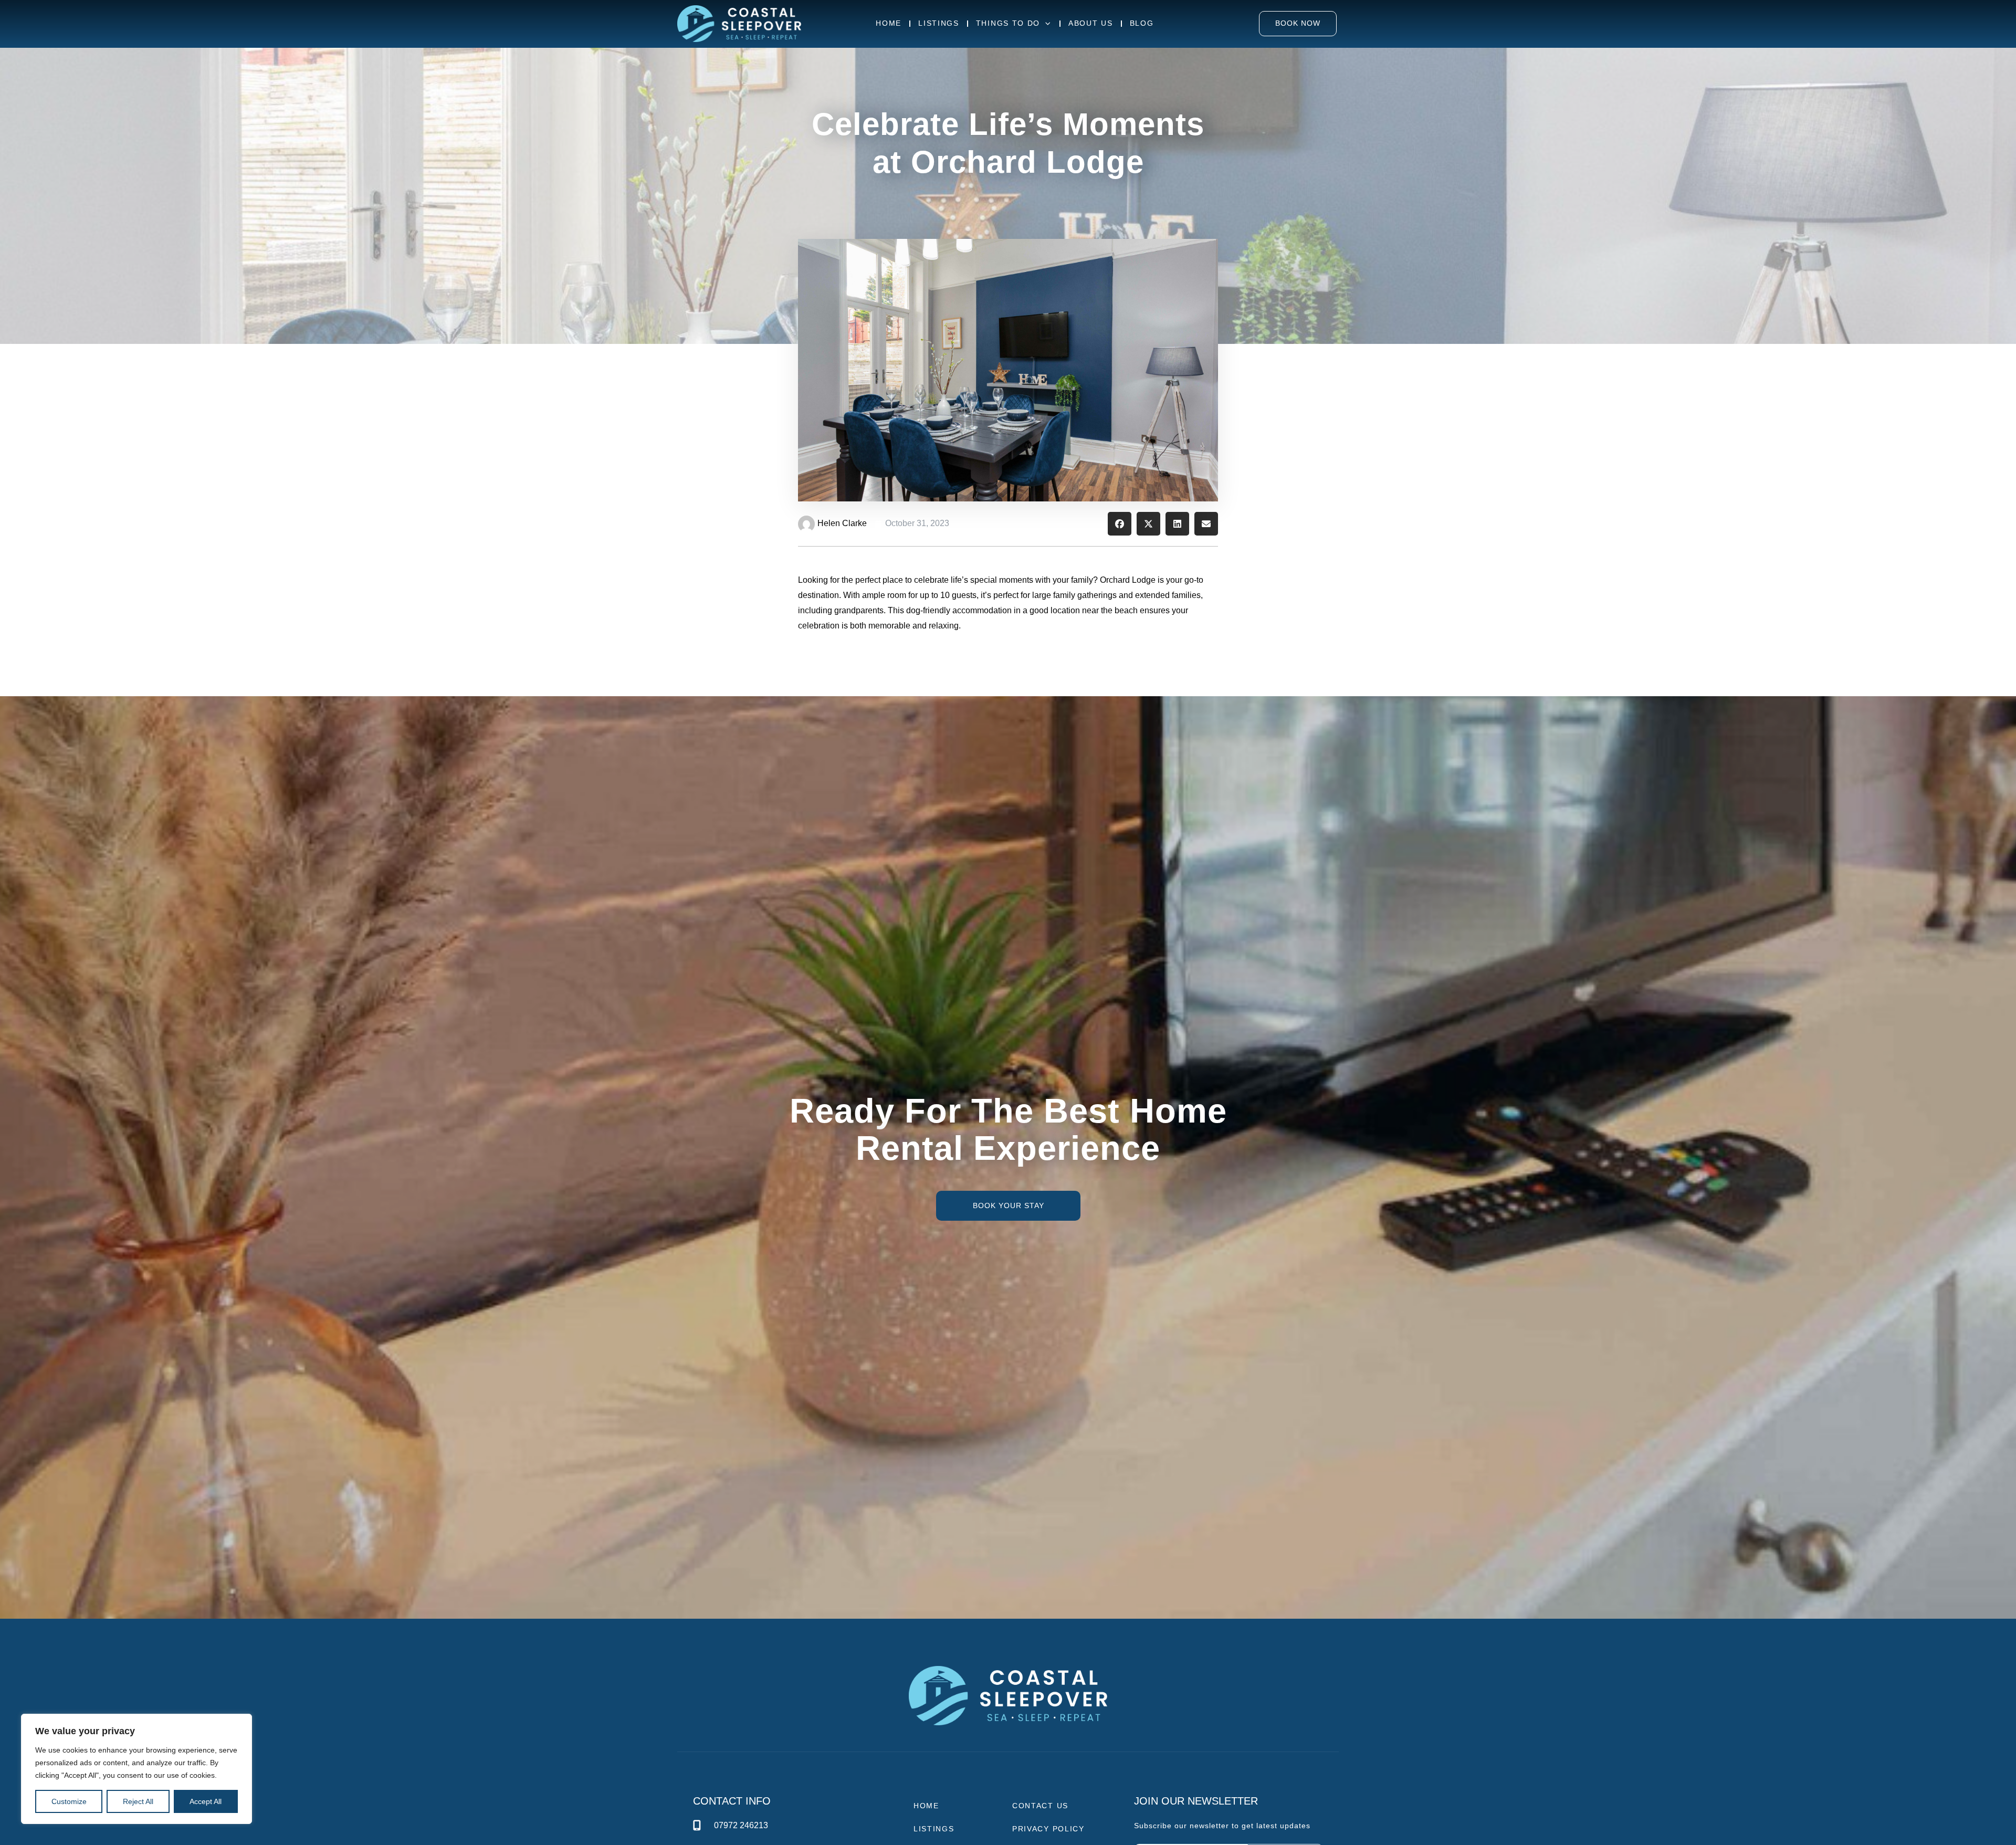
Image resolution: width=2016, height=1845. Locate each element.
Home (889, 23)
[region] (136, 1769)
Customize (69, 1801)
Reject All (138, 1801)
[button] (1120, 524)
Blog (1142, 23)
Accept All (206, 1801)
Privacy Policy (1048, 1829)
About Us (1091, 23)
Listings (939, 23)
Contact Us (1040, 1806)
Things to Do (1008, 23)
